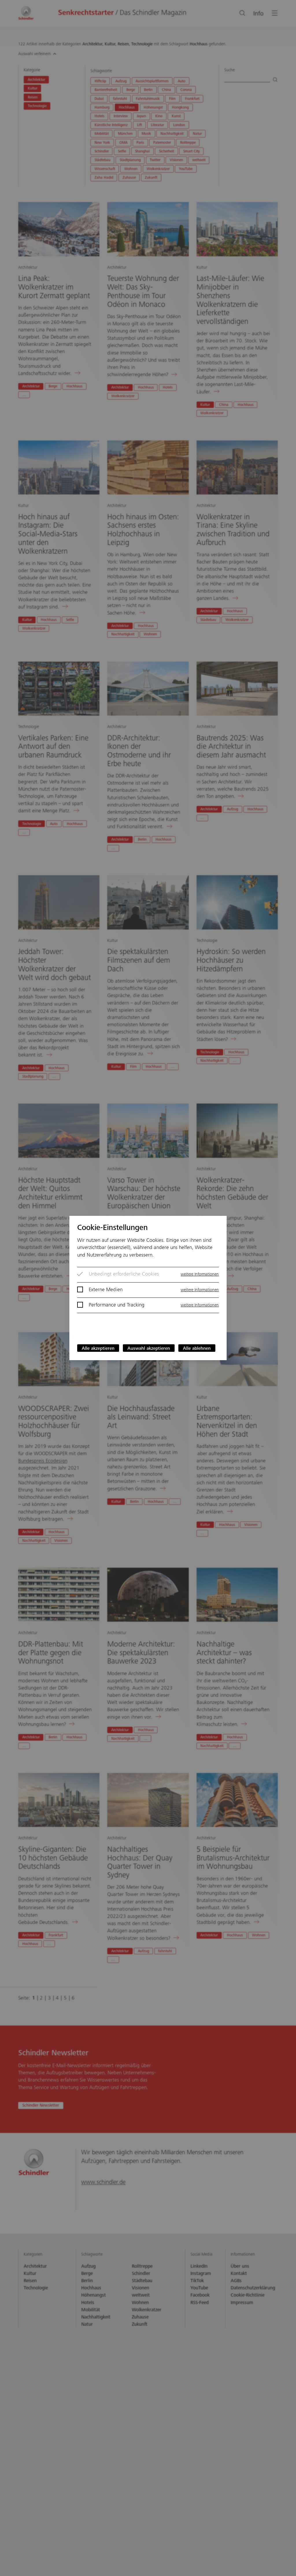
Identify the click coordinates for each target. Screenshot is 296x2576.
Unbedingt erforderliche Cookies (124, 1274)
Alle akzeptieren (98, 1349)
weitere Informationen (200, 1275)
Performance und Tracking (117, 1305)
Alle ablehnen (197, 1349)
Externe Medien (106, 1290)
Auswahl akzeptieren (149, 1349)
